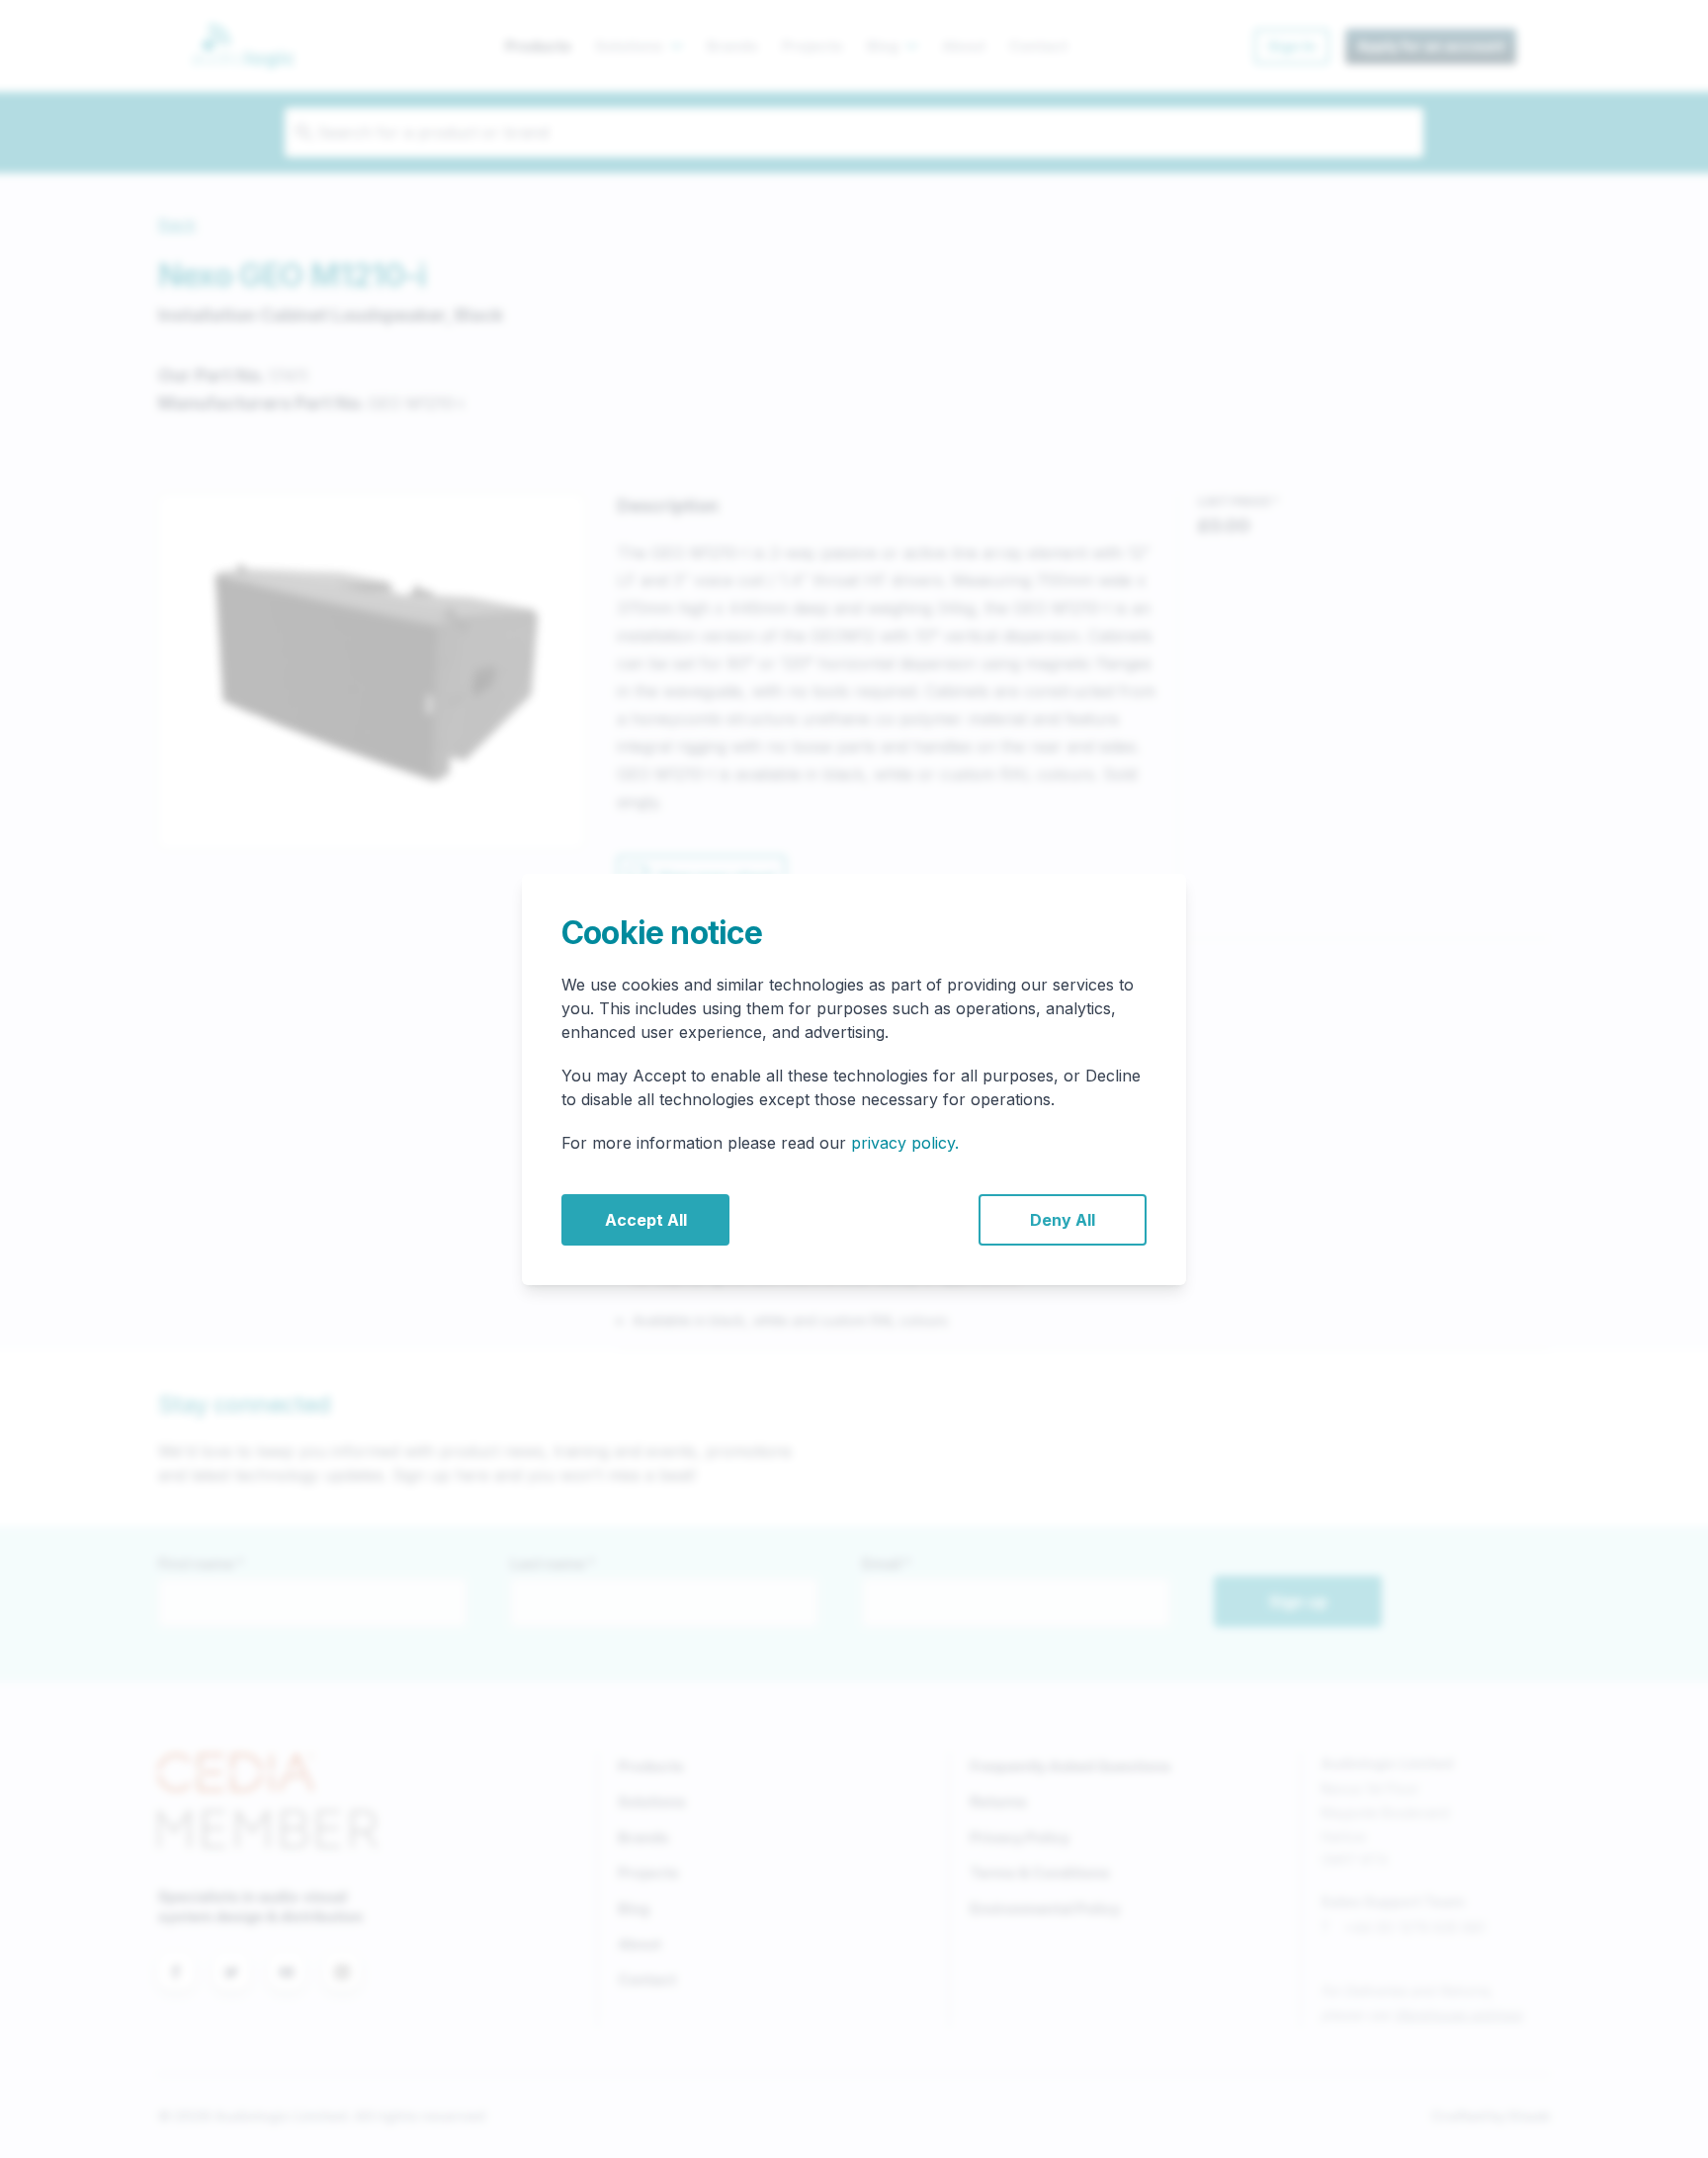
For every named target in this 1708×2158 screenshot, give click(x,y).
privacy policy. (905, 1143)
